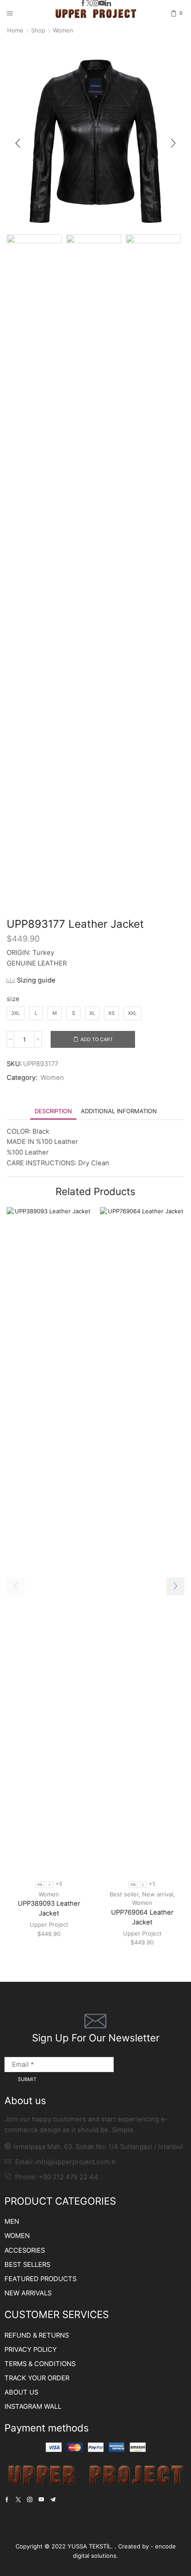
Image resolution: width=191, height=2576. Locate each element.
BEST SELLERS (27, 2265)
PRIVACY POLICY (31, 2350)
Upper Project (49, 1924)
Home (15, 30)
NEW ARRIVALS (28, 2293)
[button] (18, 143)
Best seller (124, 1894)
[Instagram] (95, 4)
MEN (12, 2222)
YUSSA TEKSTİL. (91, 2546)
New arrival (158, 1894)
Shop (38, 30)
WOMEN (17, 2236)
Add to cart (97, 1039)
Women (63, 30)
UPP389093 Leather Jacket (49, 1908)
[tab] (53, 1111)
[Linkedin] (108, 4)
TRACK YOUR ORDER (37, 2378)
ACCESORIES (25, 2250)
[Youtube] (102, 4)
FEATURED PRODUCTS (40, 2279)
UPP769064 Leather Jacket (142, 1917)
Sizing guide (36, 980)
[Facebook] (83, 4)
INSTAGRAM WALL (33, 2407)
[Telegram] (53, 2500)
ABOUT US (21, 2392)
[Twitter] (89, 4)
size (13, 999)
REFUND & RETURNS (37, 2335)
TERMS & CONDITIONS (40, 2364)
